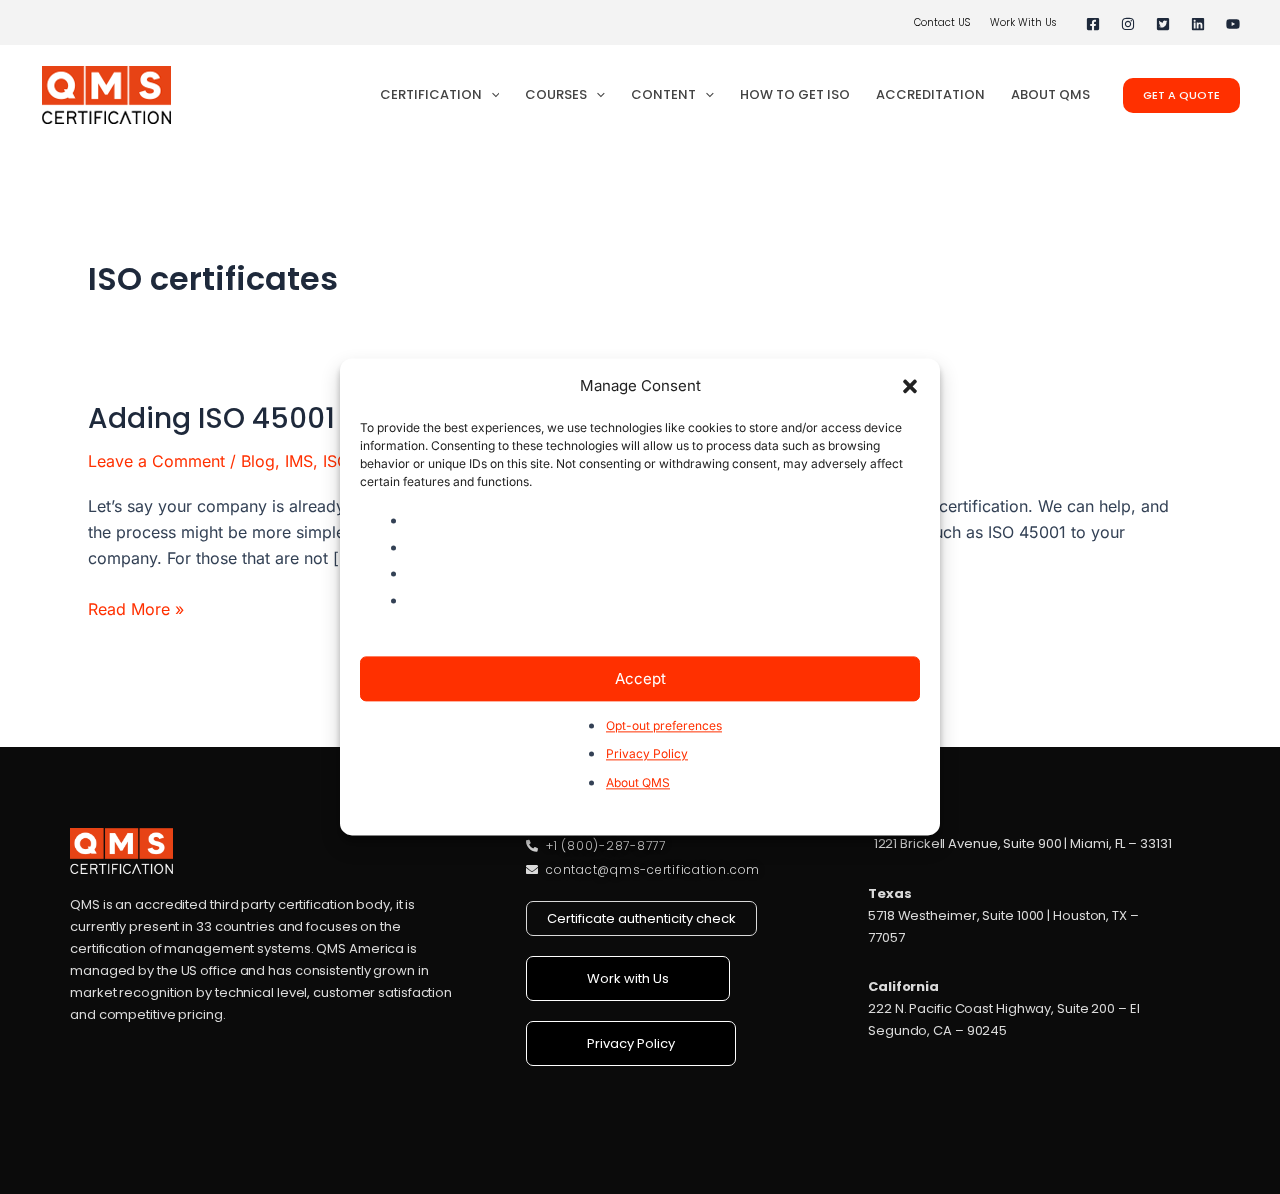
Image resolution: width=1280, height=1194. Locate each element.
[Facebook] (1093, 24)
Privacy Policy (647, 754)
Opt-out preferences (664, 725)
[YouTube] (1233, 24)
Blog (258, 461)
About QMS (638, 782)
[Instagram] (1128, 24)
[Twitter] (1163, 24)
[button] (910, 387)
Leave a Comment (156, 461)
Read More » (136, 607)
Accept (640, 678)
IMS (299, 461)
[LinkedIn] (1198, 24)
